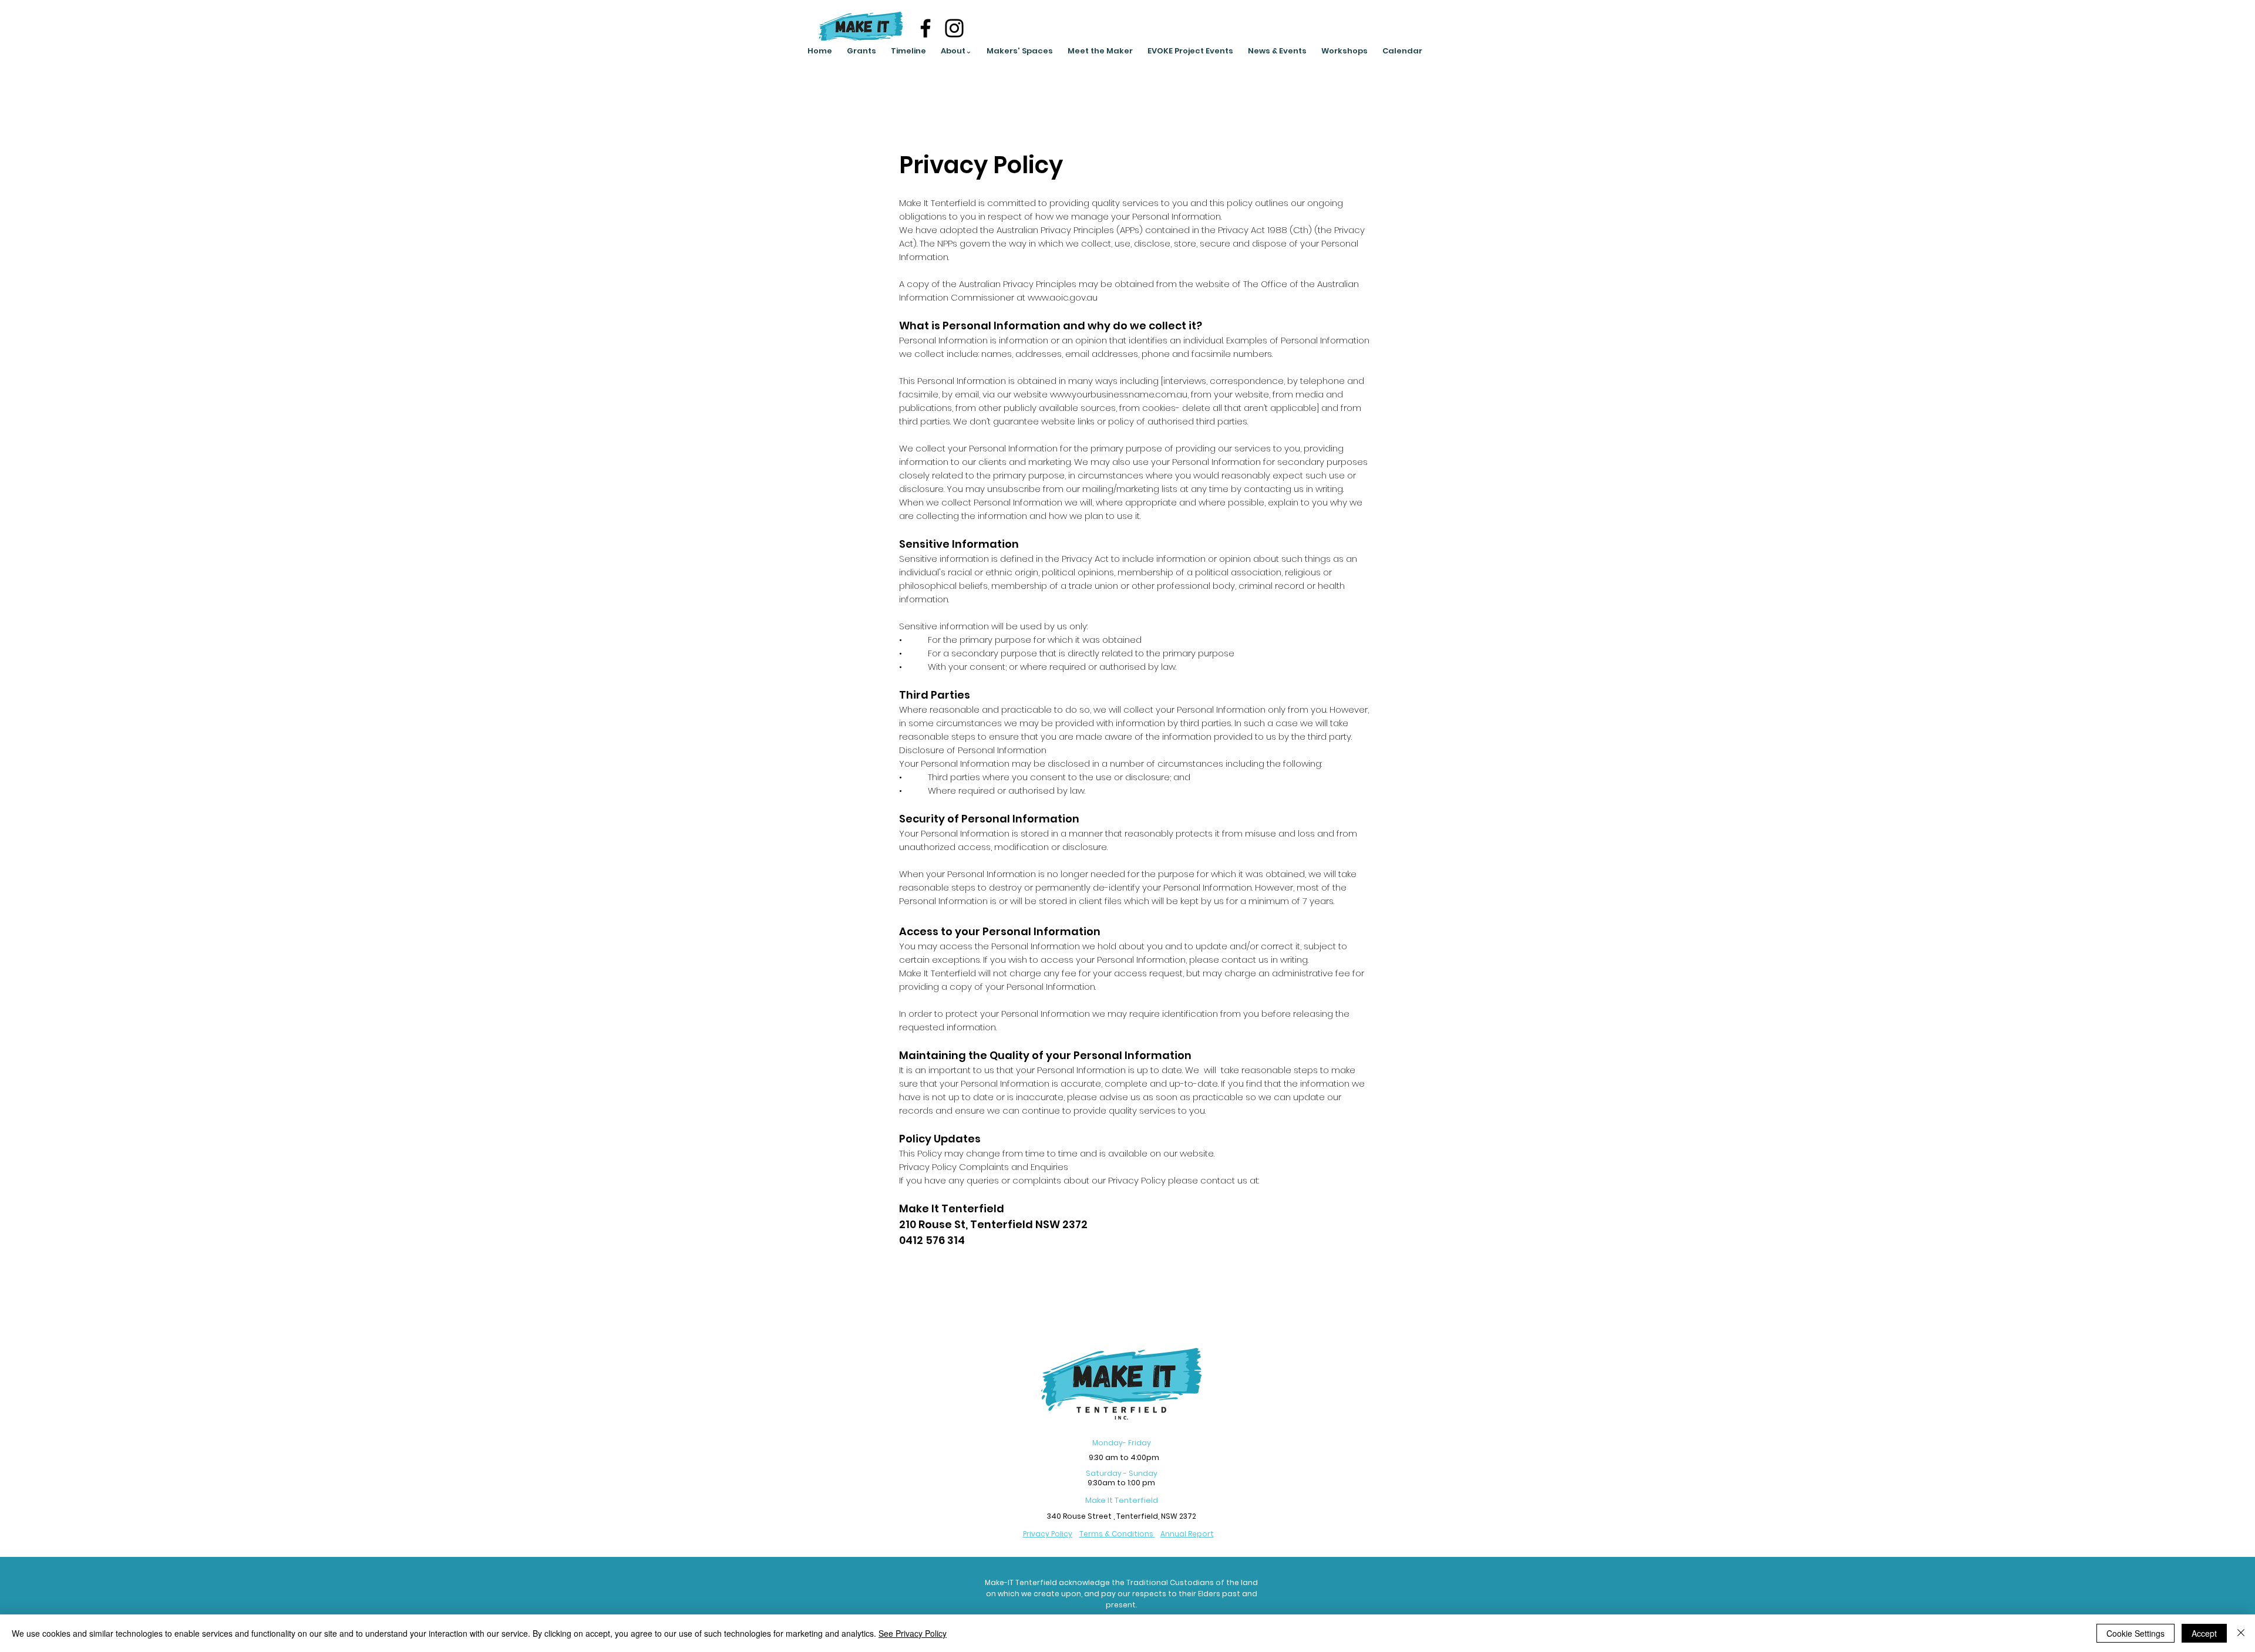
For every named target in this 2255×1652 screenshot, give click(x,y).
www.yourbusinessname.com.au (1119, 394)
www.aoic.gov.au (1063, 297)
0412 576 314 (932, 1240)
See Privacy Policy (913, 1633)
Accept (2204, 1633)
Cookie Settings (2135, 1633)
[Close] (2241, 1633)
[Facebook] (925, 28)
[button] (956, 51)
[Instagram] (954, 28)
